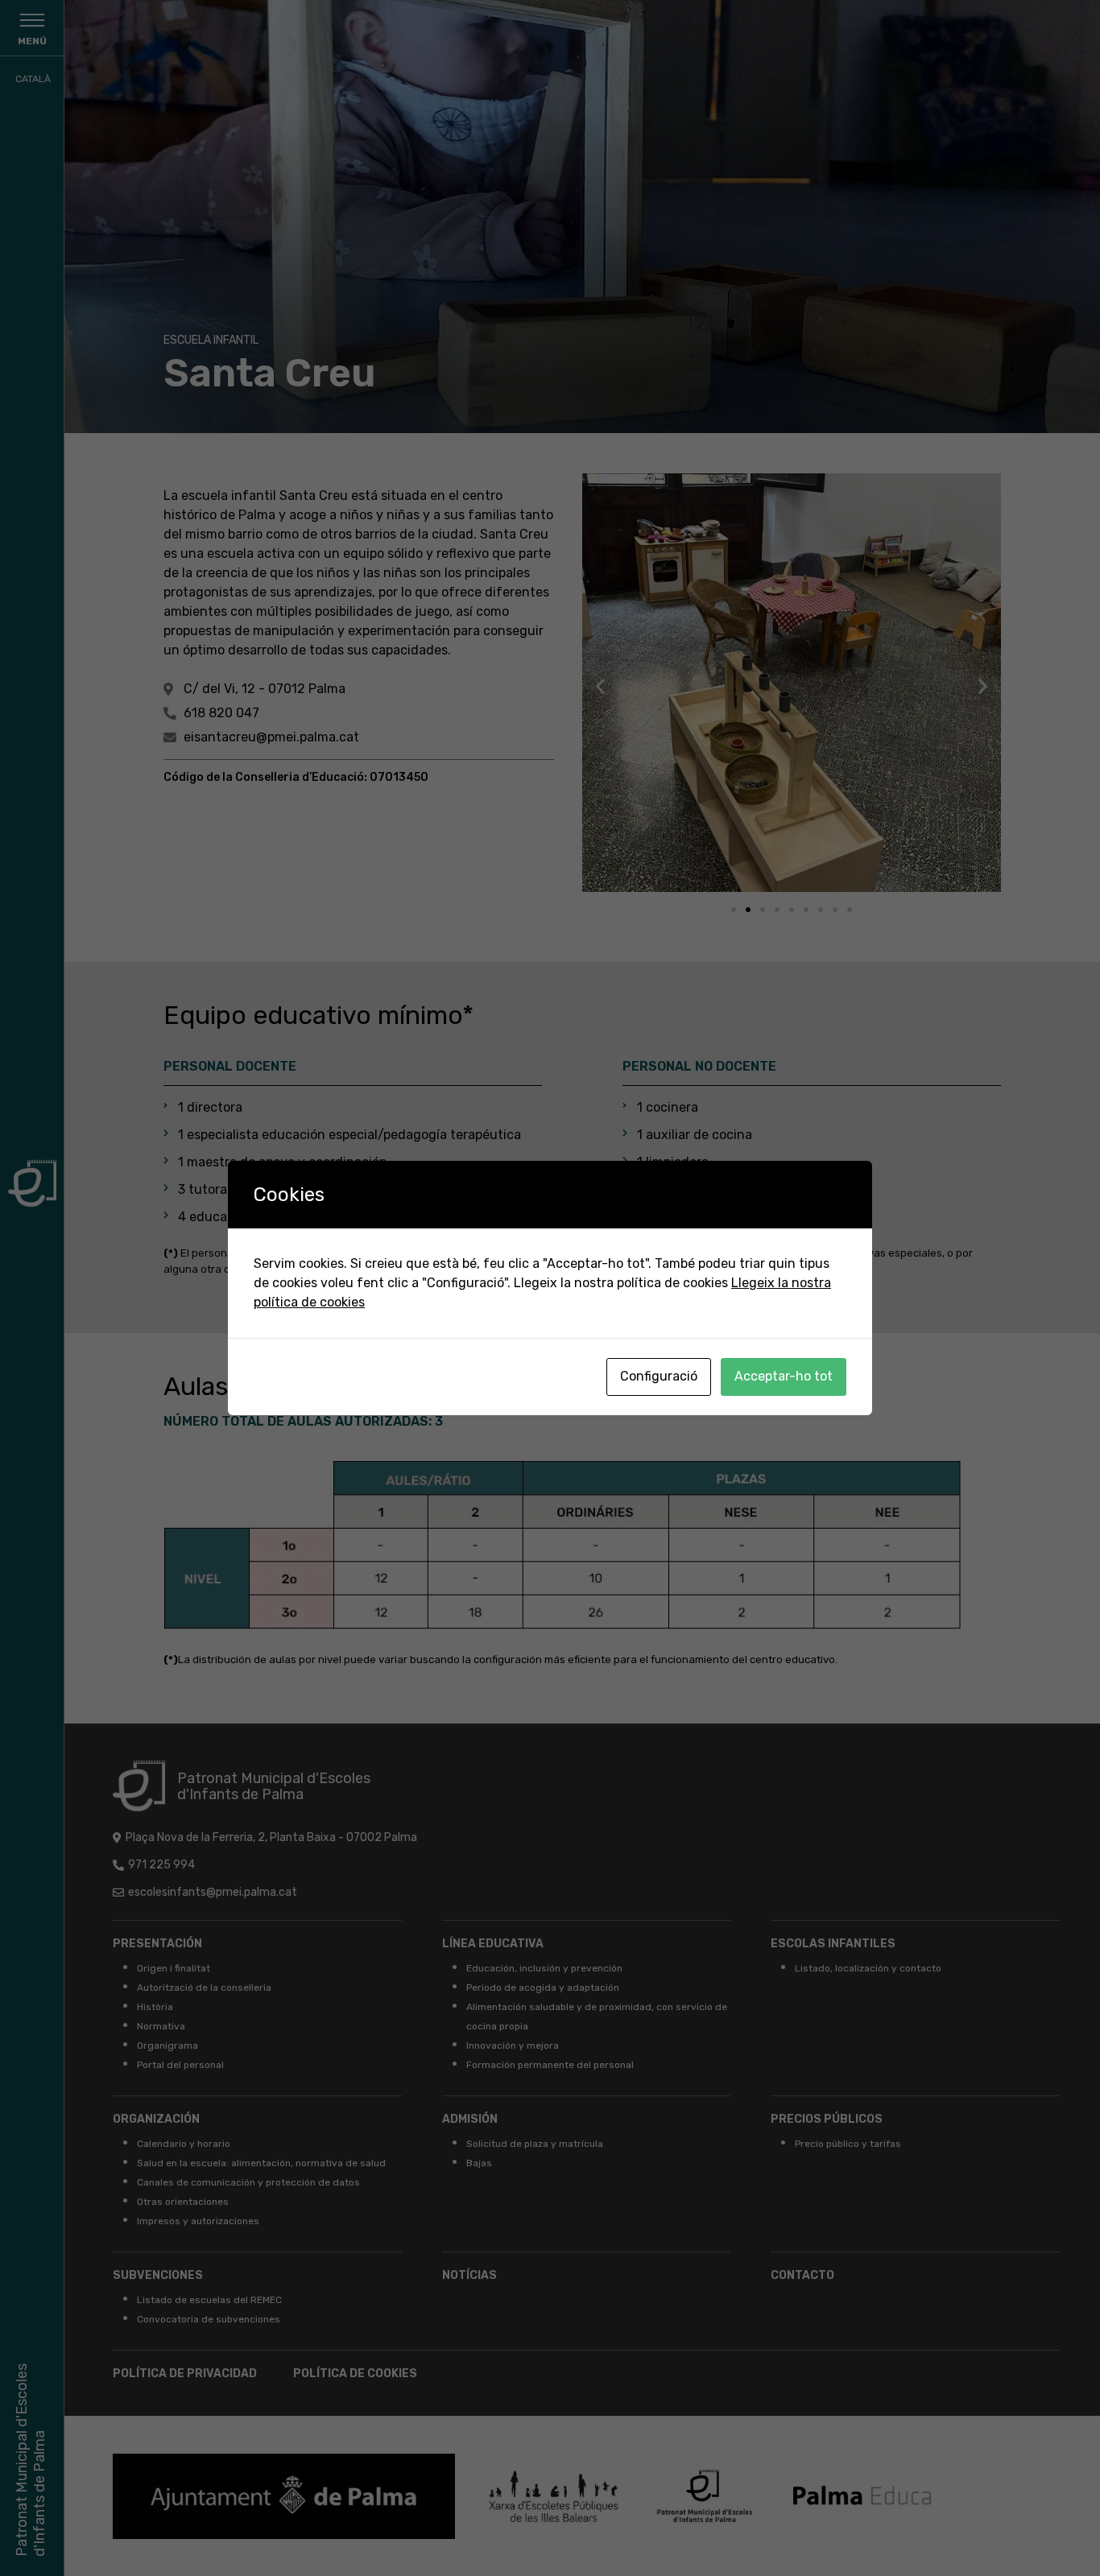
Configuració (659, 1376)
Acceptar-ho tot (784, 1376)
